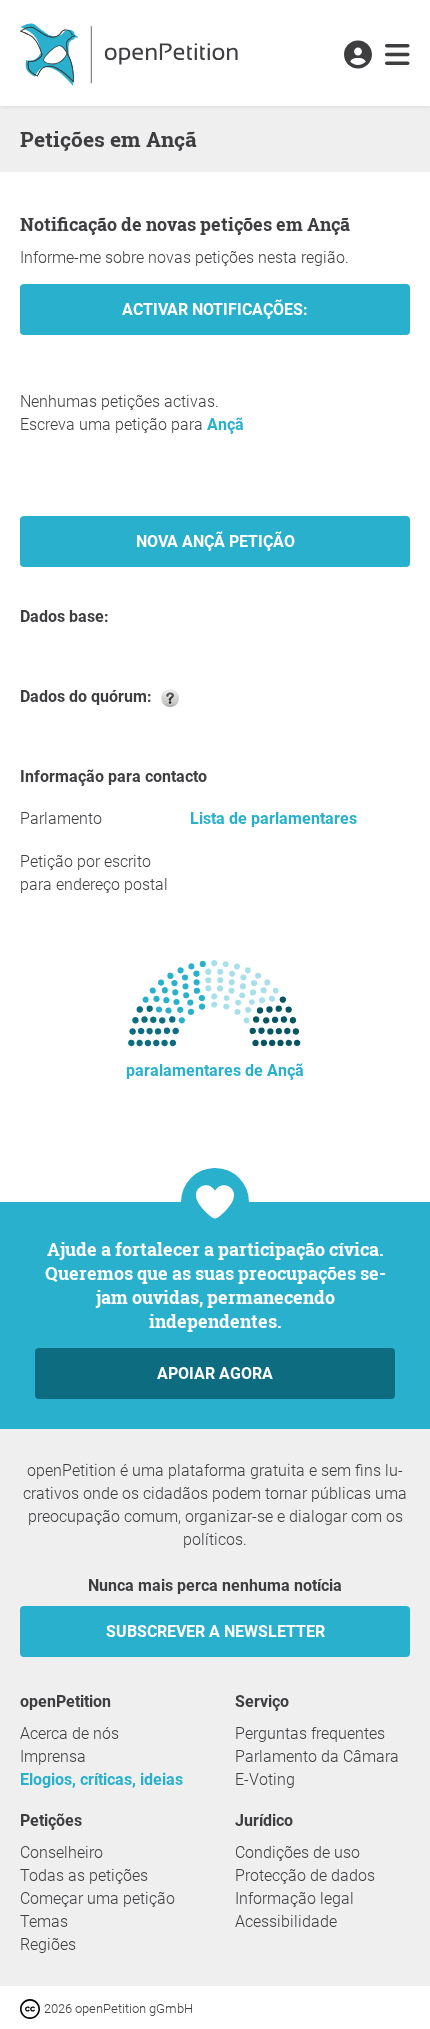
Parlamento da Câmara (317, 1756)
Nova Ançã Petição (215, 541)
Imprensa (53, 1756)
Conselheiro (61, 1852)
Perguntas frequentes (310, 1733)
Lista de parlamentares (273, 818)
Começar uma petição (97, 1898)
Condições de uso (297, 1852)
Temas (44, 1921)
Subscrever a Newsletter (215, 1631)
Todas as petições (84, 1875)
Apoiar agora (215, 1373)
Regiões (48, 1944)
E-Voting (265, 1779)
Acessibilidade (286, 1921)
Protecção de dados (305, 1875)
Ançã (225, 424)
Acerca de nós (69, 1733)
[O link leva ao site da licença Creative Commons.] (32, 2007)
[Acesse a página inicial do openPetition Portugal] (131, 53)
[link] (397, 56)
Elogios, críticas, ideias (101, 1779)
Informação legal (294, 1898)
